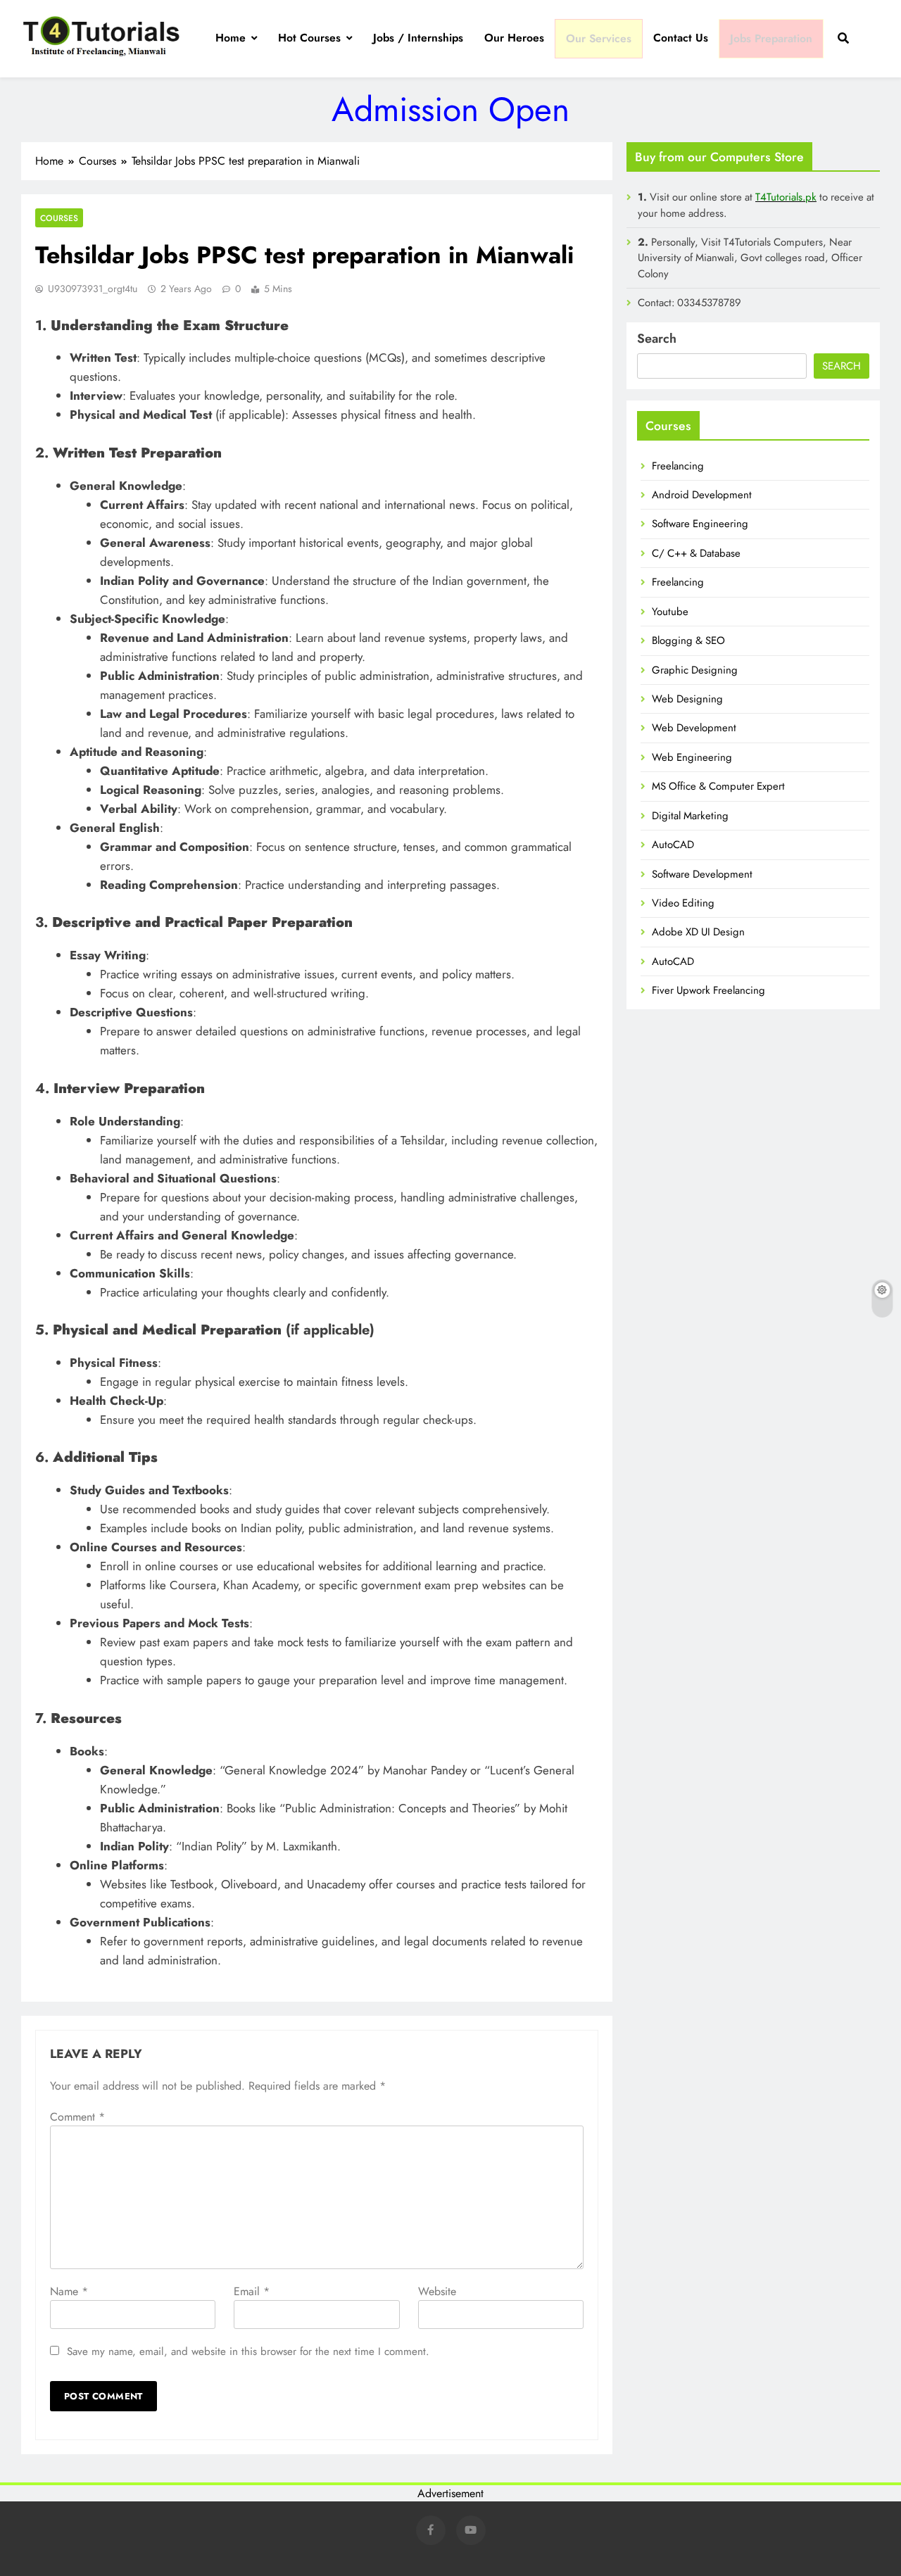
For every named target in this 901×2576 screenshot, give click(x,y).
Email (252, 2291)
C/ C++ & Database (696, 553)
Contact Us (681, 38)
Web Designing (687, 699)
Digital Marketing (690, 816)
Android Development (702, 495)
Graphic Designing (695, 670)
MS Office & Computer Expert (718, 786)
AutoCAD (673, 845)
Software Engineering (700, 524)
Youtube (670, 612)
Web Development (694, 728)
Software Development (702, 874)
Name (69, 2291)
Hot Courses (309, 38)
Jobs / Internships (418, 38)
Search (657, 339)
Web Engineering (692, 757)
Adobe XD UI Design (698, 932)
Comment (77, 2117)
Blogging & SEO (688, 640)
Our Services (599, 38)
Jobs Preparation (771, 38)
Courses (59, 218)
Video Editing (683, 903)
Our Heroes (514, 38)
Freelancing (678, 466)
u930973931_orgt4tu (93, 289)
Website (437, 2291)
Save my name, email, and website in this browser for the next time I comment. (248, 2351)
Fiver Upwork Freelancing (708, 990)
